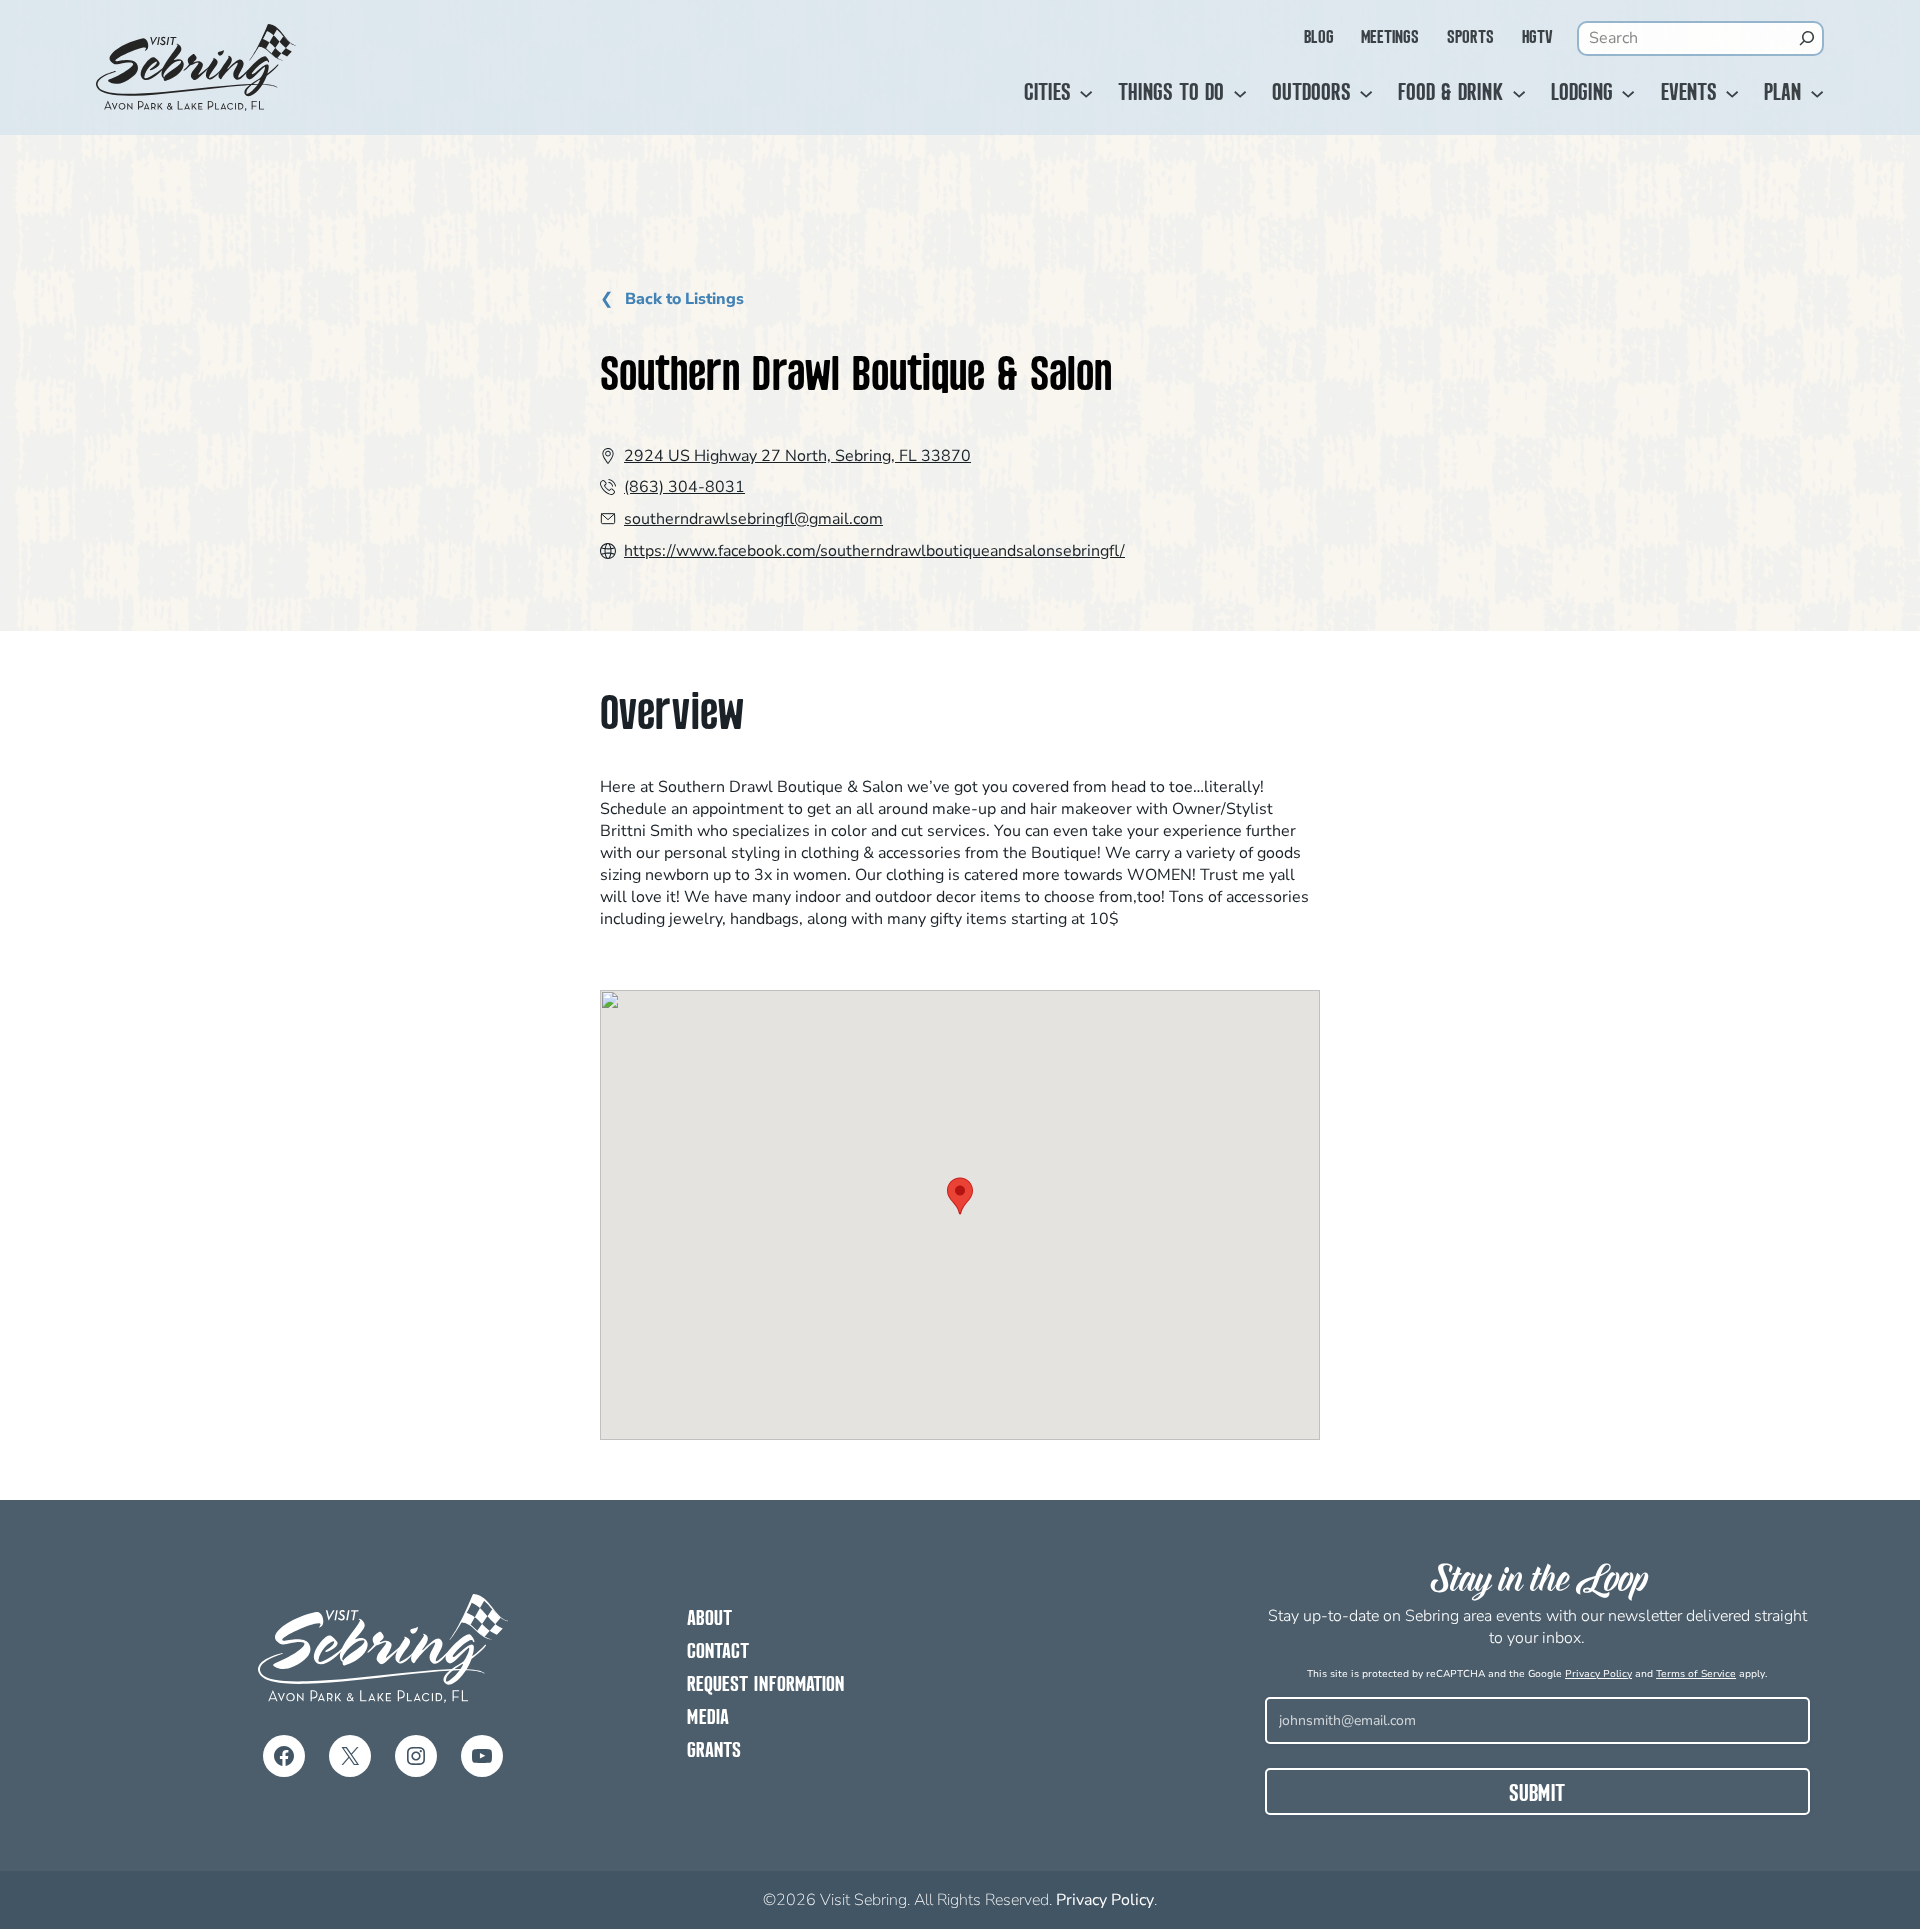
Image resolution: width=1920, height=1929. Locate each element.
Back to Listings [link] (682, 299)
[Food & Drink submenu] (1519, 94)
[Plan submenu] (1817, 94)
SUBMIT (1537, 1795)
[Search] (1807, 38)
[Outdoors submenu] (1366, 94)
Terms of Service (1696, 1674)
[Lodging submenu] (1628, 94)
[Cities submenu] (1086, 94)
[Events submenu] (1732, 94)
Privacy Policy (1598, 1674)
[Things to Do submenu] (1240, 94)
